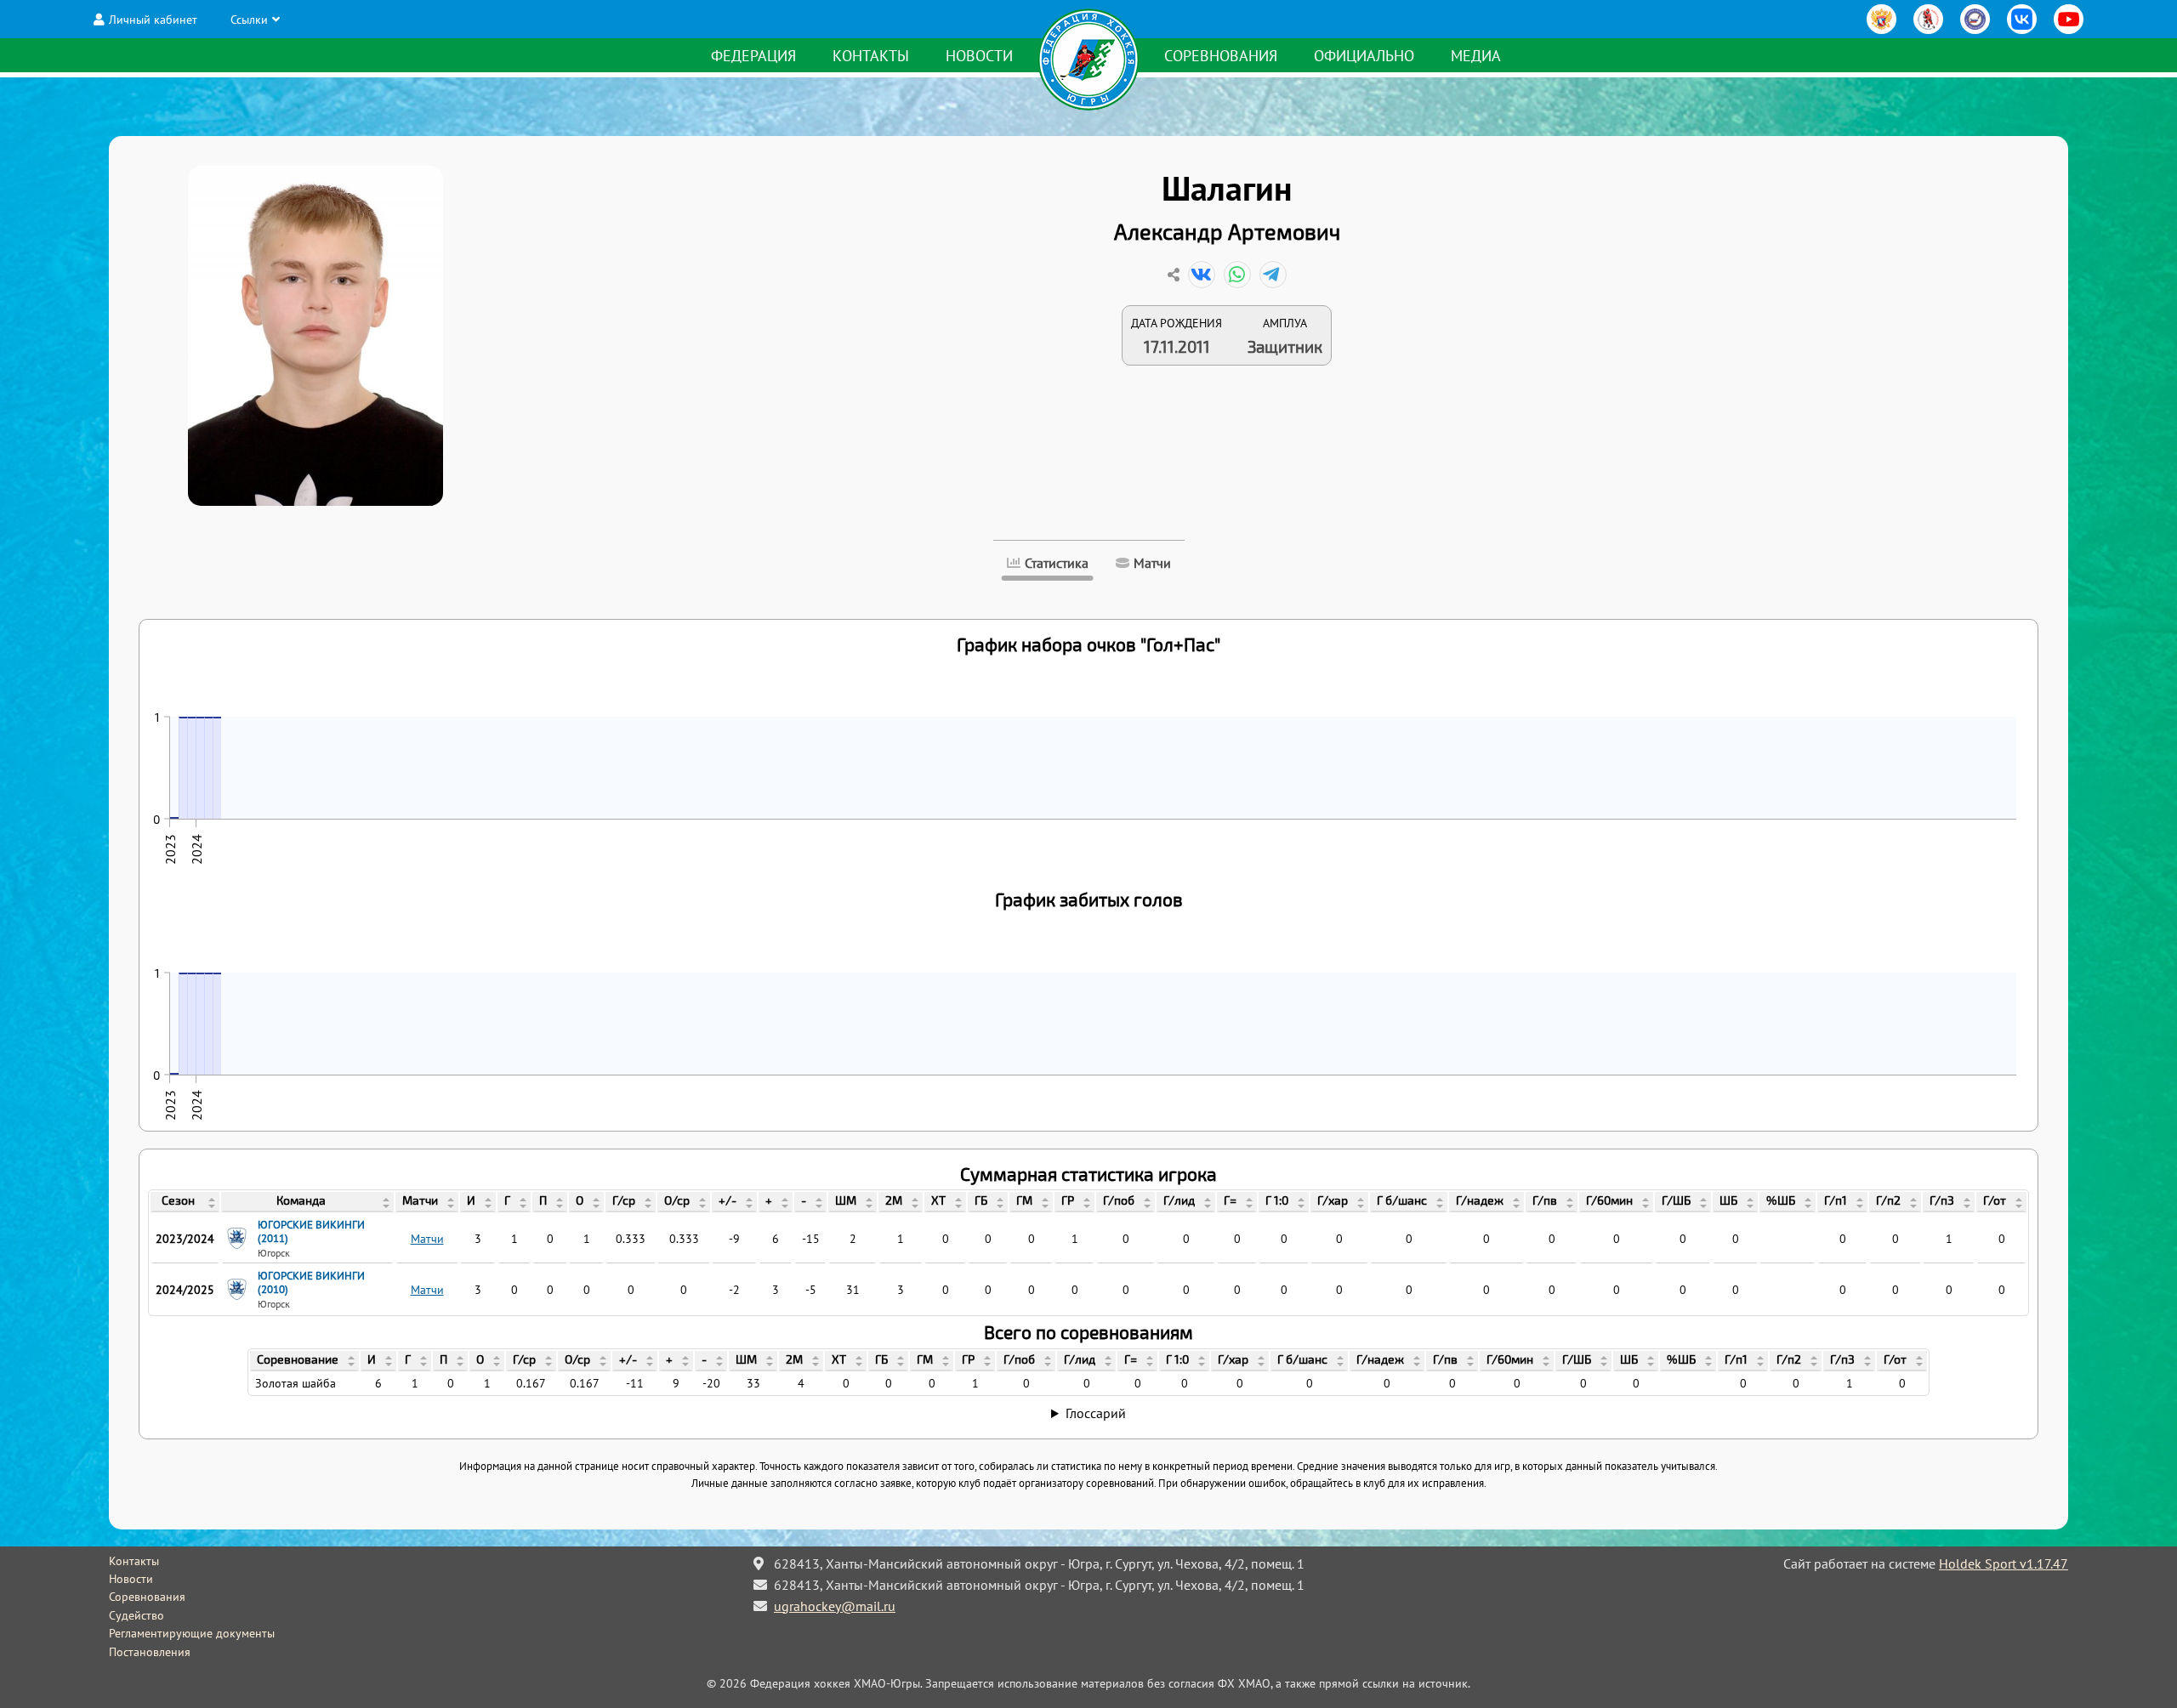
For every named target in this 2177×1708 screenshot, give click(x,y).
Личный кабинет (153, 19)
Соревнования (1221, 56)
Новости (979, 56)
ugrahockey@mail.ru (835, 1606)
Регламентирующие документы (192, 1633)
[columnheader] (185, 1202)
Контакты (871, 56)
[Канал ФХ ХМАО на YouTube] (2069, 19)
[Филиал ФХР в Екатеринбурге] (1975, 19)
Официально (1364, 56)
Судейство (136, 1615)
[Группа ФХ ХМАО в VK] (2022, 19)
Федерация (753, 56)
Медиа (1476, 56)
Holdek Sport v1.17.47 (2004, 1563)
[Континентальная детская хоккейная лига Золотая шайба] (1928, 19)
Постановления (150, 1652)
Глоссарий (1096, 1413)
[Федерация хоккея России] (1881, 19)
